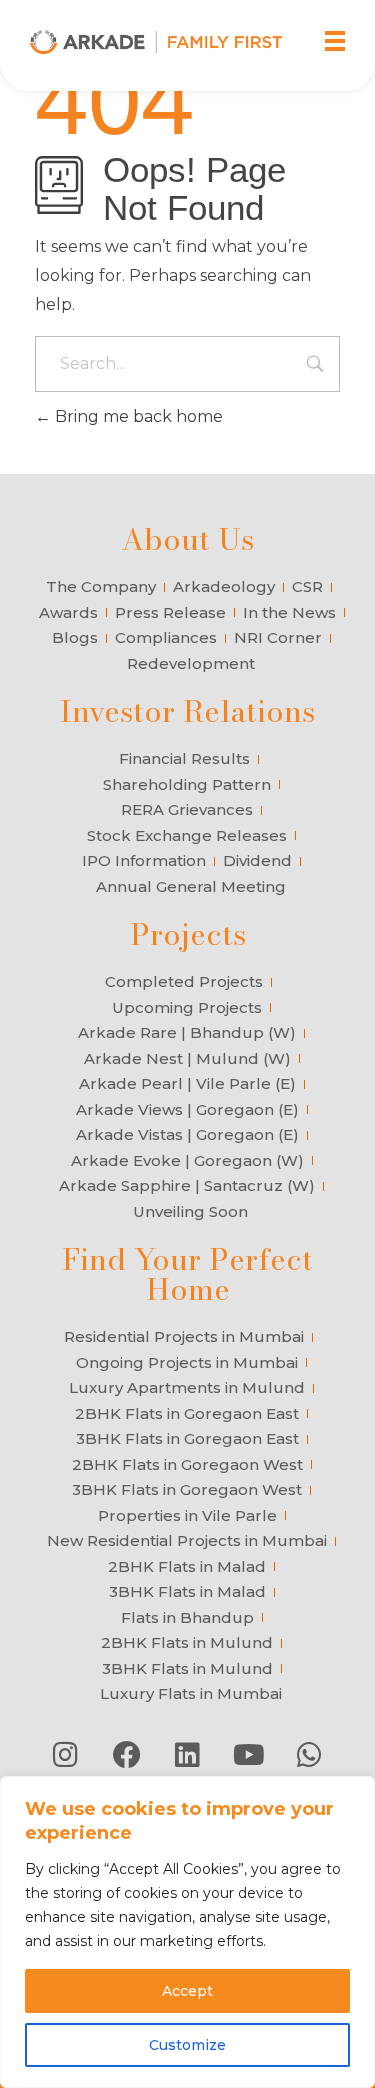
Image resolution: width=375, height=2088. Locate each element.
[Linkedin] (188, 1755)
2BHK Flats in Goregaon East (187, 1413)
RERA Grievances (187, 809)
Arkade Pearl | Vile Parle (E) (187, 1083)
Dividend (257, 860)
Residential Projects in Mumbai (184, 1336)
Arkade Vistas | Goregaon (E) (187, 1134)
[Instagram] (66, 1755)
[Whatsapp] (310, 1755)
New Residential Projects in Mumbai (187, 1540)
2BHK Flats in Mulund (187, 1642)
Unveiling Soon (190, 1211)
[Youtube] (249, 1755)
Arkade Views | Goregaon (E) (187, 1109)
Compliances (166, 637)
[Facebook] (127, 1755)
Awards (68, 612)
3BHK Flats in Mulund (187, 1668)
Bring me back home (137, 416)
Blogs (75, 637)
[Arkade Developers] (156, 42)
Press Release (170, 612)
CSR (307, 586)
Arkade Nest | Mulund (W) (187, 1058)
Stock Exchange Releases (187, 835)
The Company (101, 586)
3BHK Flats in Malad (187, 1591)
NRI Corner (278, 637)
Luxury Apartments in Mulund (187, 1387)
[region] (187, 1932)
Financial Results (184, 758)
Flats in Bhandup (187, 1617)
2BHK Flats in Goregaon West (187, 1464)
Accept (187, 1991)
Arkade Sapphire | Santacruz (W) (187, 1185)
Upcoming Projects (187, 1007)
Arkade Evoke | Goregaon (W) (187, 1160)
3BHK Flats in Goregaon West (187, 1489)
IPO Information (144, 860)
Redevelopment (191, 663)
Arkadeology (224, 586)
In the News (289, 612)
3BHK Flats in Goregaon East (187, 1438)
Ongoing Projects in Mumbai (187, 1362)
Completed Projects (184, 981)
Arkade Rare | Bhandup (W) (187, 1032)
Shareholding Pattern (187, 784)
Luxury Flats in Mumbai (191, 1693)
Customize (187, 2045)
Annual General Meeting (191, 886)
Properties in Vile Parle (187, 1515)
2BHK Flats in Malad (187, 1566)
